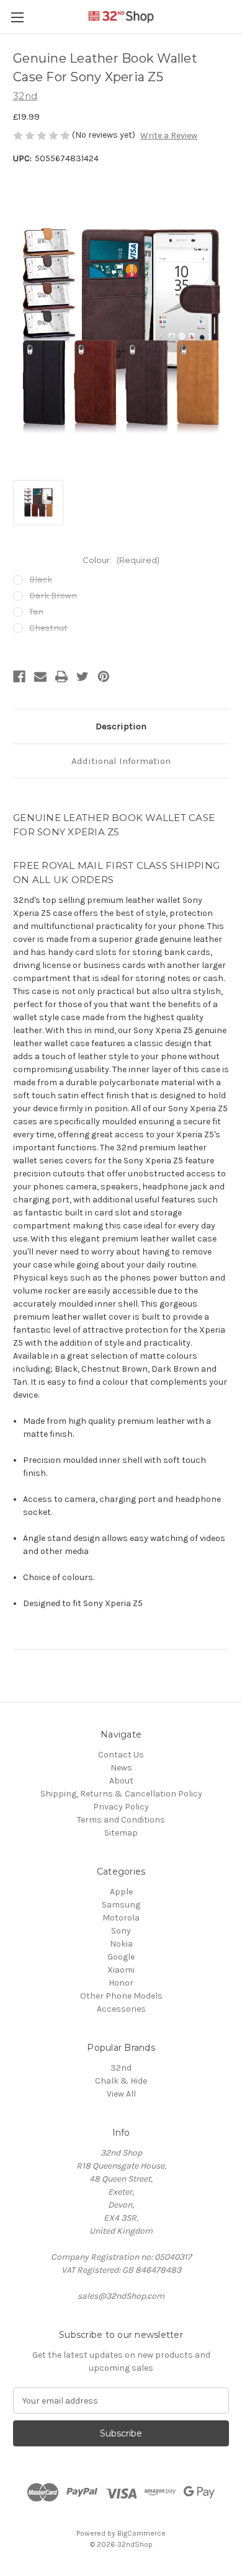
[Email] (40, 677)
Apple (121, 1892)
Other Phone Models (121, 1996)
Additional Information (121, 761)
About (121, 1781)
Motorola (121, 1918)
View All (121, 2094)
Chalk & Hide (121, 2081)
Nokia (121, 1944)
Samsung (121, 1905)
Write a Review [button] (169, 135)
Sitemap (121, 1833)
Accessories (121, 2009)
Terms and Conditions (121, 1820)
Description (121, 726)
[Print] (61, 677)
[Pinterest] (104, 677)
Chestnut (48, 628)
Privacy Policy (121, 1807)
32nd (121, 2068)
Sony (121, 1931)
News (121, 1768)
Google (121, 1957)
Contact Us (121, 1755)
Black (41, 580)
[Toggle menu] (17, 17)
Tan (36, 612)
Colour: (121, 560)
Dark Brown (53, 596)
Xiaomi (121, 1970)
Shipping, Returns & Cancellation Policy (121, 1794)
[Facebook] (19, 677)
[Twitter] (83, 677)
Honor (121, 1983)
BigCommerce (141, 2533)
